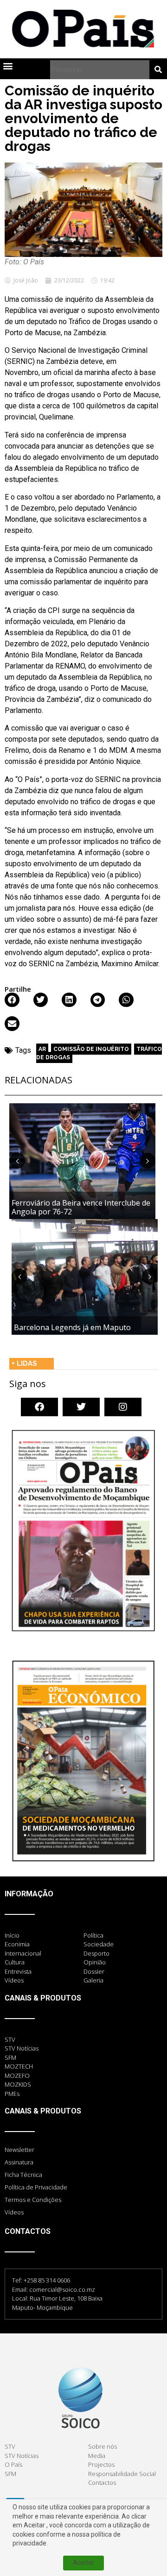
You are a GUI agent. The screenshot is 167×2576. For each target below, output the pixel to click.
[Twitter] (81, 1407)
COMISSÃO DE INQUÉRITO (91, 1049)
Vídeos (14, 2212)
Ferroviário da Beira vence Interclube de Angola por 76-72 (81, 1207)
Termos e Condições (33, 2200)
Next (148, 1161)
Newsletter (19, 2150)
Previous (17, 1161)
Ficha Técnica (23, 2175)
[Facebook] (39, 1407)
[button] (8, 66)
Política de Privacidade (36, 2187)
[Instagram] (123, 1407)
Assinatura (19, 2162)
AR (42, 1049)
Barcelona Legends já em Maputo (72, 1327)
